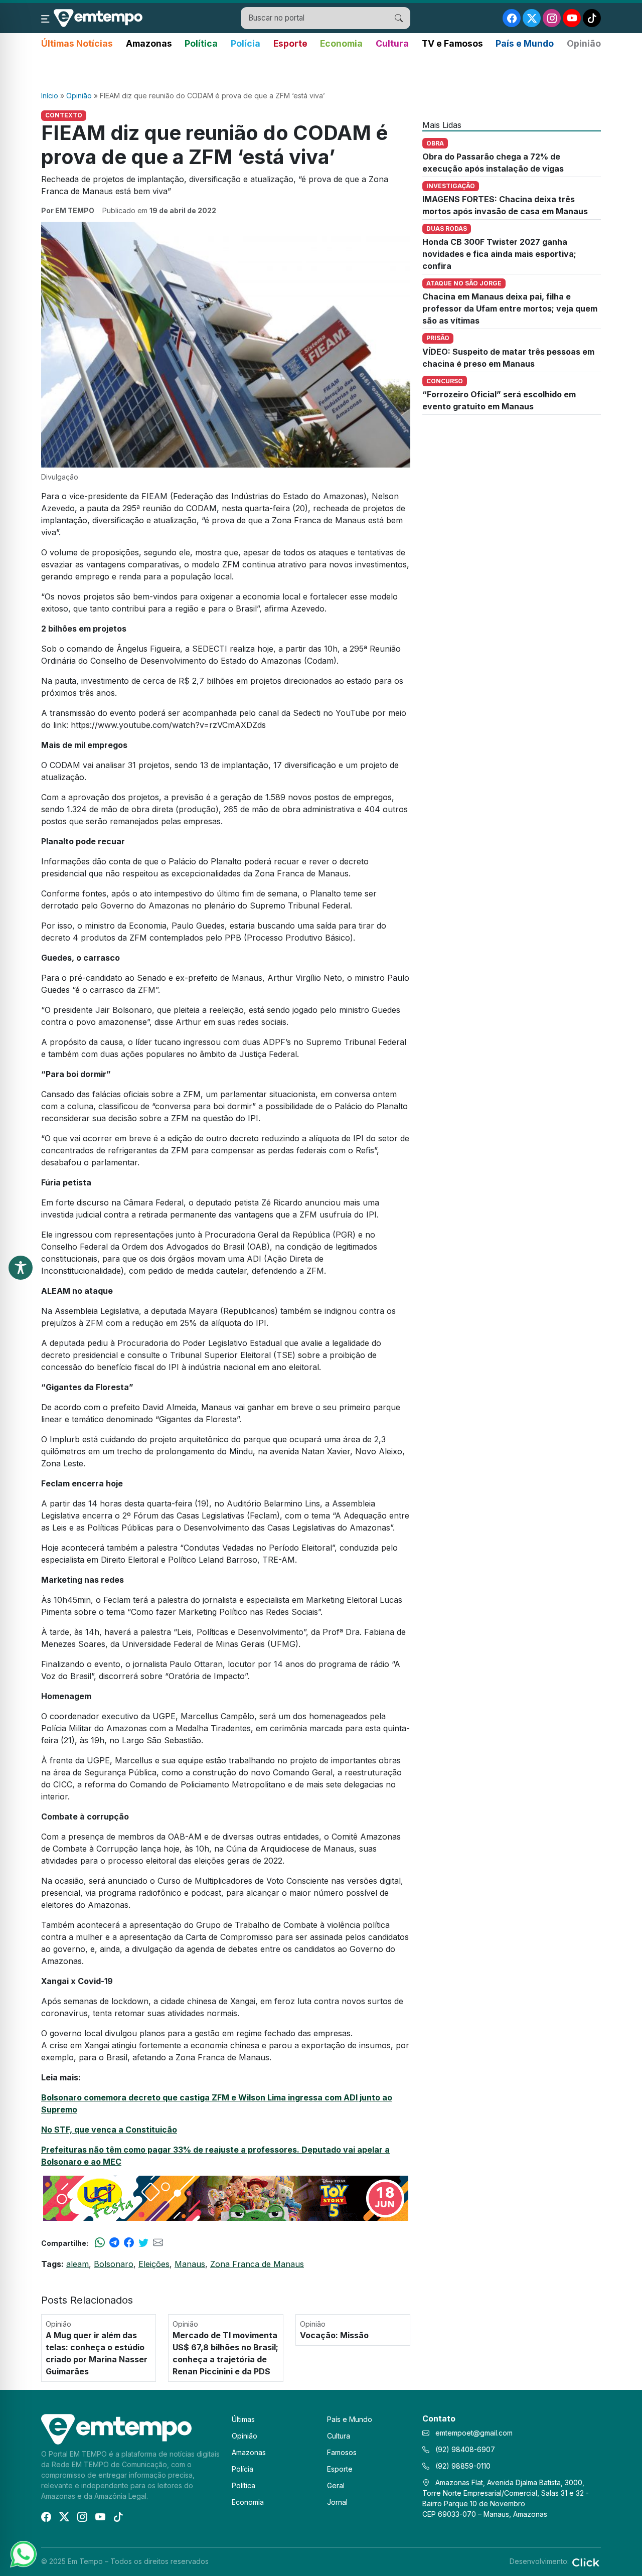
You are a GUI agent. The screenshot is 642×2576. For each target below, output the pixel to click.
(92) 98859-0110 (462, 2466)
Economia (341, 43)
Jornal (337, 2502)
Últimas (243, 2419)
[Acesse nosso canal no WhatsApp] (23, 2553)
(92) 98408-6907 (464, 2449)
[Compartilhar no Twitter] (143, 2243)
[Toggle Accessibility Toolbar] (21, 1268)
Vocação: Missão (334, 2335)
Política (201, 43)
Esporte (290, 43)
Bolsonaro (114, 2264)
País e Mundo (525, 43)
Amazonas (149, 43)
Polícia (246, 43)
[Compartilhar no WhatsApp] (100, 2243)
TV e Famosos (452, 43)
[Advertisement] (321, 71)
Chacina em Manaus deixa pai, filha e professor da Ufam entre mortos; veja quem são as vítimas (510, 309)
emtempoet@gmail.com (474, 2433)
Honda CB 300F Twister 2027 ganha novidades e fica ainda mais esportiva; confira (499, 254)
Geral (336, 2485)
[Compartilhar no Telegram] (114, 2243)
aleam (77, 2264)
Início (50, 96)
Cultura (392, 43)
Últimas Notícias (77, 43)
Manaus (190, 2264)
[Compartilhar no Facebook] (129, 2243)
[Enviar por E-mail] (158, 2243)
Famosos (342, 2452)
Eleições (154, 2264)
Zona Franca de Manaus (257, 2264)
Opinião (584, 43)
